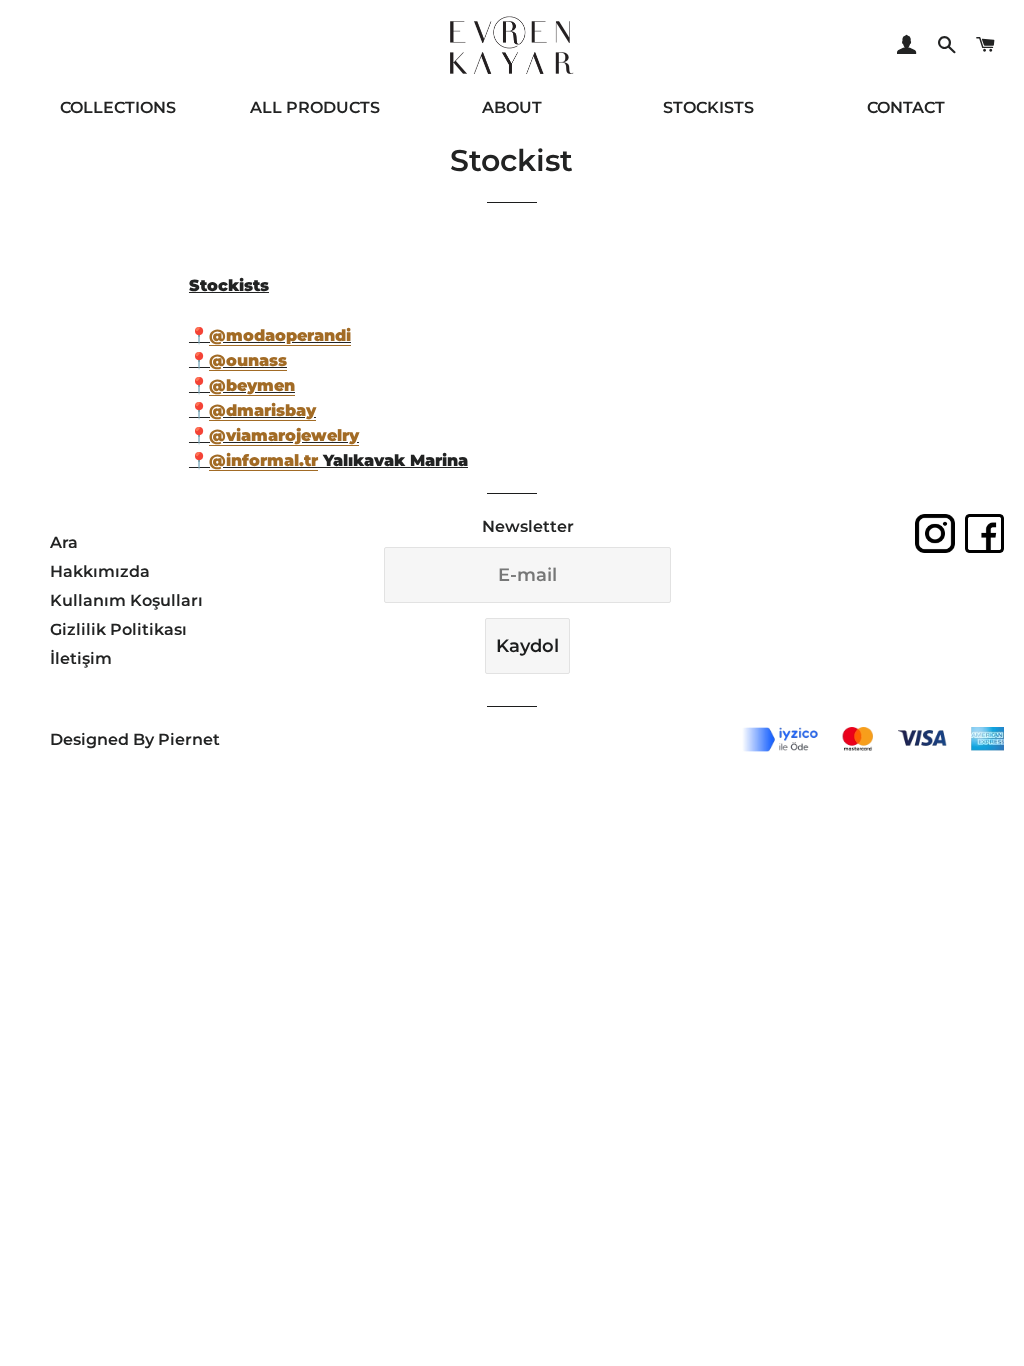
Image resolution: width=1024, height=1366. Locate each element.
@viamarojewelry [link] (284, 435)
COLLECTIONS (118, 107)
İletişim (81, 658)
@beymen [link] (252, 385)
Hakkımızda (100, 571)
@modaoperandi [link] (280, 335)
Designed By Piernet (135, 739)
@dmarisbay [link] (262, 410)
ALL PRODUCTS (315, 107)
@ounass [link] (248, 360)
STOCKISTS (708, 107)
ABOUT (512, 107)
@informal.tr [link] (263, 460)
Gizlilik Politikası (118, 629)
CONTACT (906, 107)
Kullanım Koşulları (126, 600)
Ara (64, 542)
